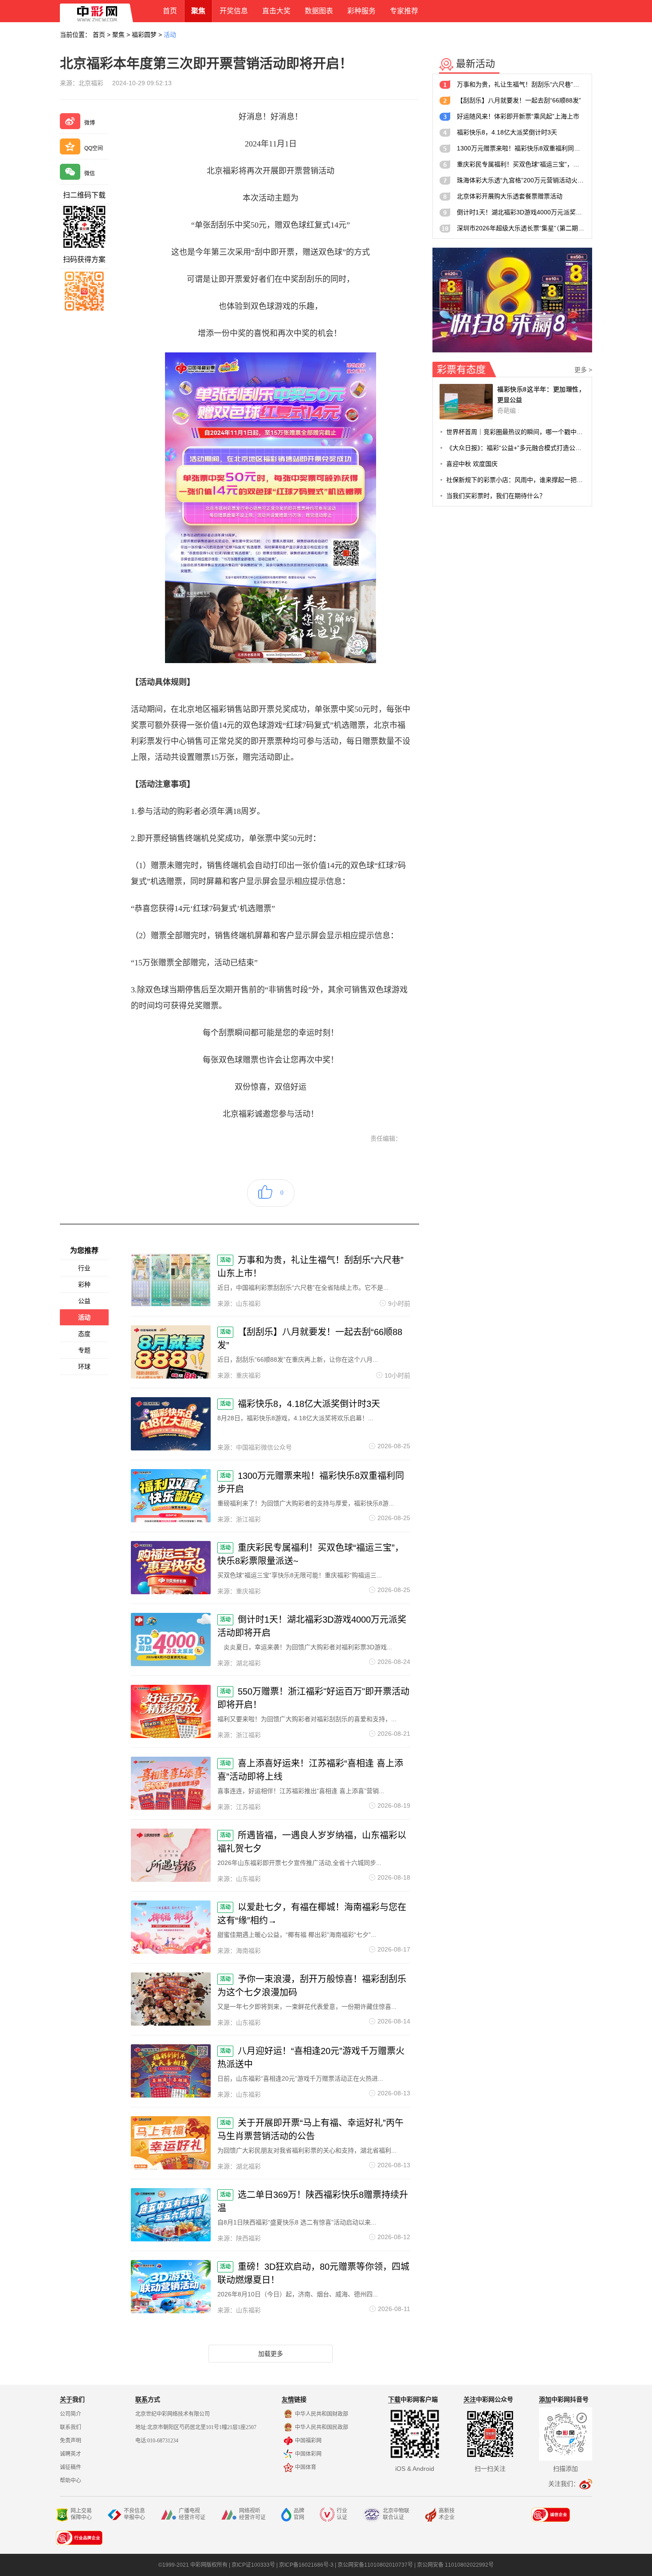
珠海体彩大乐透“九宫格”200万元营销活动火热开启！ (521, 180)
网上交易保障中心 (81, 2514)
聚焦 (118, 35)
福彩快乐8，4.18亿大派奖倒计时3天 (507, 132)
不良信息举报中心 (134, 2514)
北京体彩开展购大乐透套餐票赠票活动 (510, 196)
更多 (583, 370)
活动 (170, 35)
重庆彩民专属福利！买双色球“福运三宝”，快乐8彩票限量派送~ (521, 164)
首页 (99, 35)
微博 (90, 123)
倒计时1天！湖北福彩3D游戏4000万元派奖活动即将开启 (521, 212)
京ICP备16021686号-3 (306, 2565)
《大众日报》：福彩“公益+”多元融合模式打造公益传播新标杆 (516, 448)
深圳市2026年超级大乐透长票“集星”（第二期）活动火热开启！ (521, 228)
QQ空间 (94, 148)
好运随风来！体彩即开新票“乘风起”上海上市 (518, 116)
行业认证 (342, 2514)
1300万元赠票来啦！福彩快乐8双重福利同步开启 (521, 148)
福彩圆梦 (144, 35)
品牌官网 (299, 2514)
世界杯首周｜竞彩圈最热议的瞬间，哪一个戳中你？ (516, 432)
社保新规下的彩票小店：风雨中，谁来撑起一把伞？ (516, 480)
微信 (90, 174)
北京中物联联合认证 (396, 2514)
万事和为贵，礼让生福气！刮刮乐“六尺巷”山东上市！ (521, 84)
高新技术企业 (447, 2514)
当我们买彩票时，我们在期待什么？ (496, 496)
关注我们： (564, 2484)
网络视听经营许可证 (252, 2514)
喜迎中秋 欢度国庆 (472, 464)
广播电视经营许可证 (192, 2514)
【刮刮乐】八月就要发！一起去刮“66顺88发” (519, 100)
